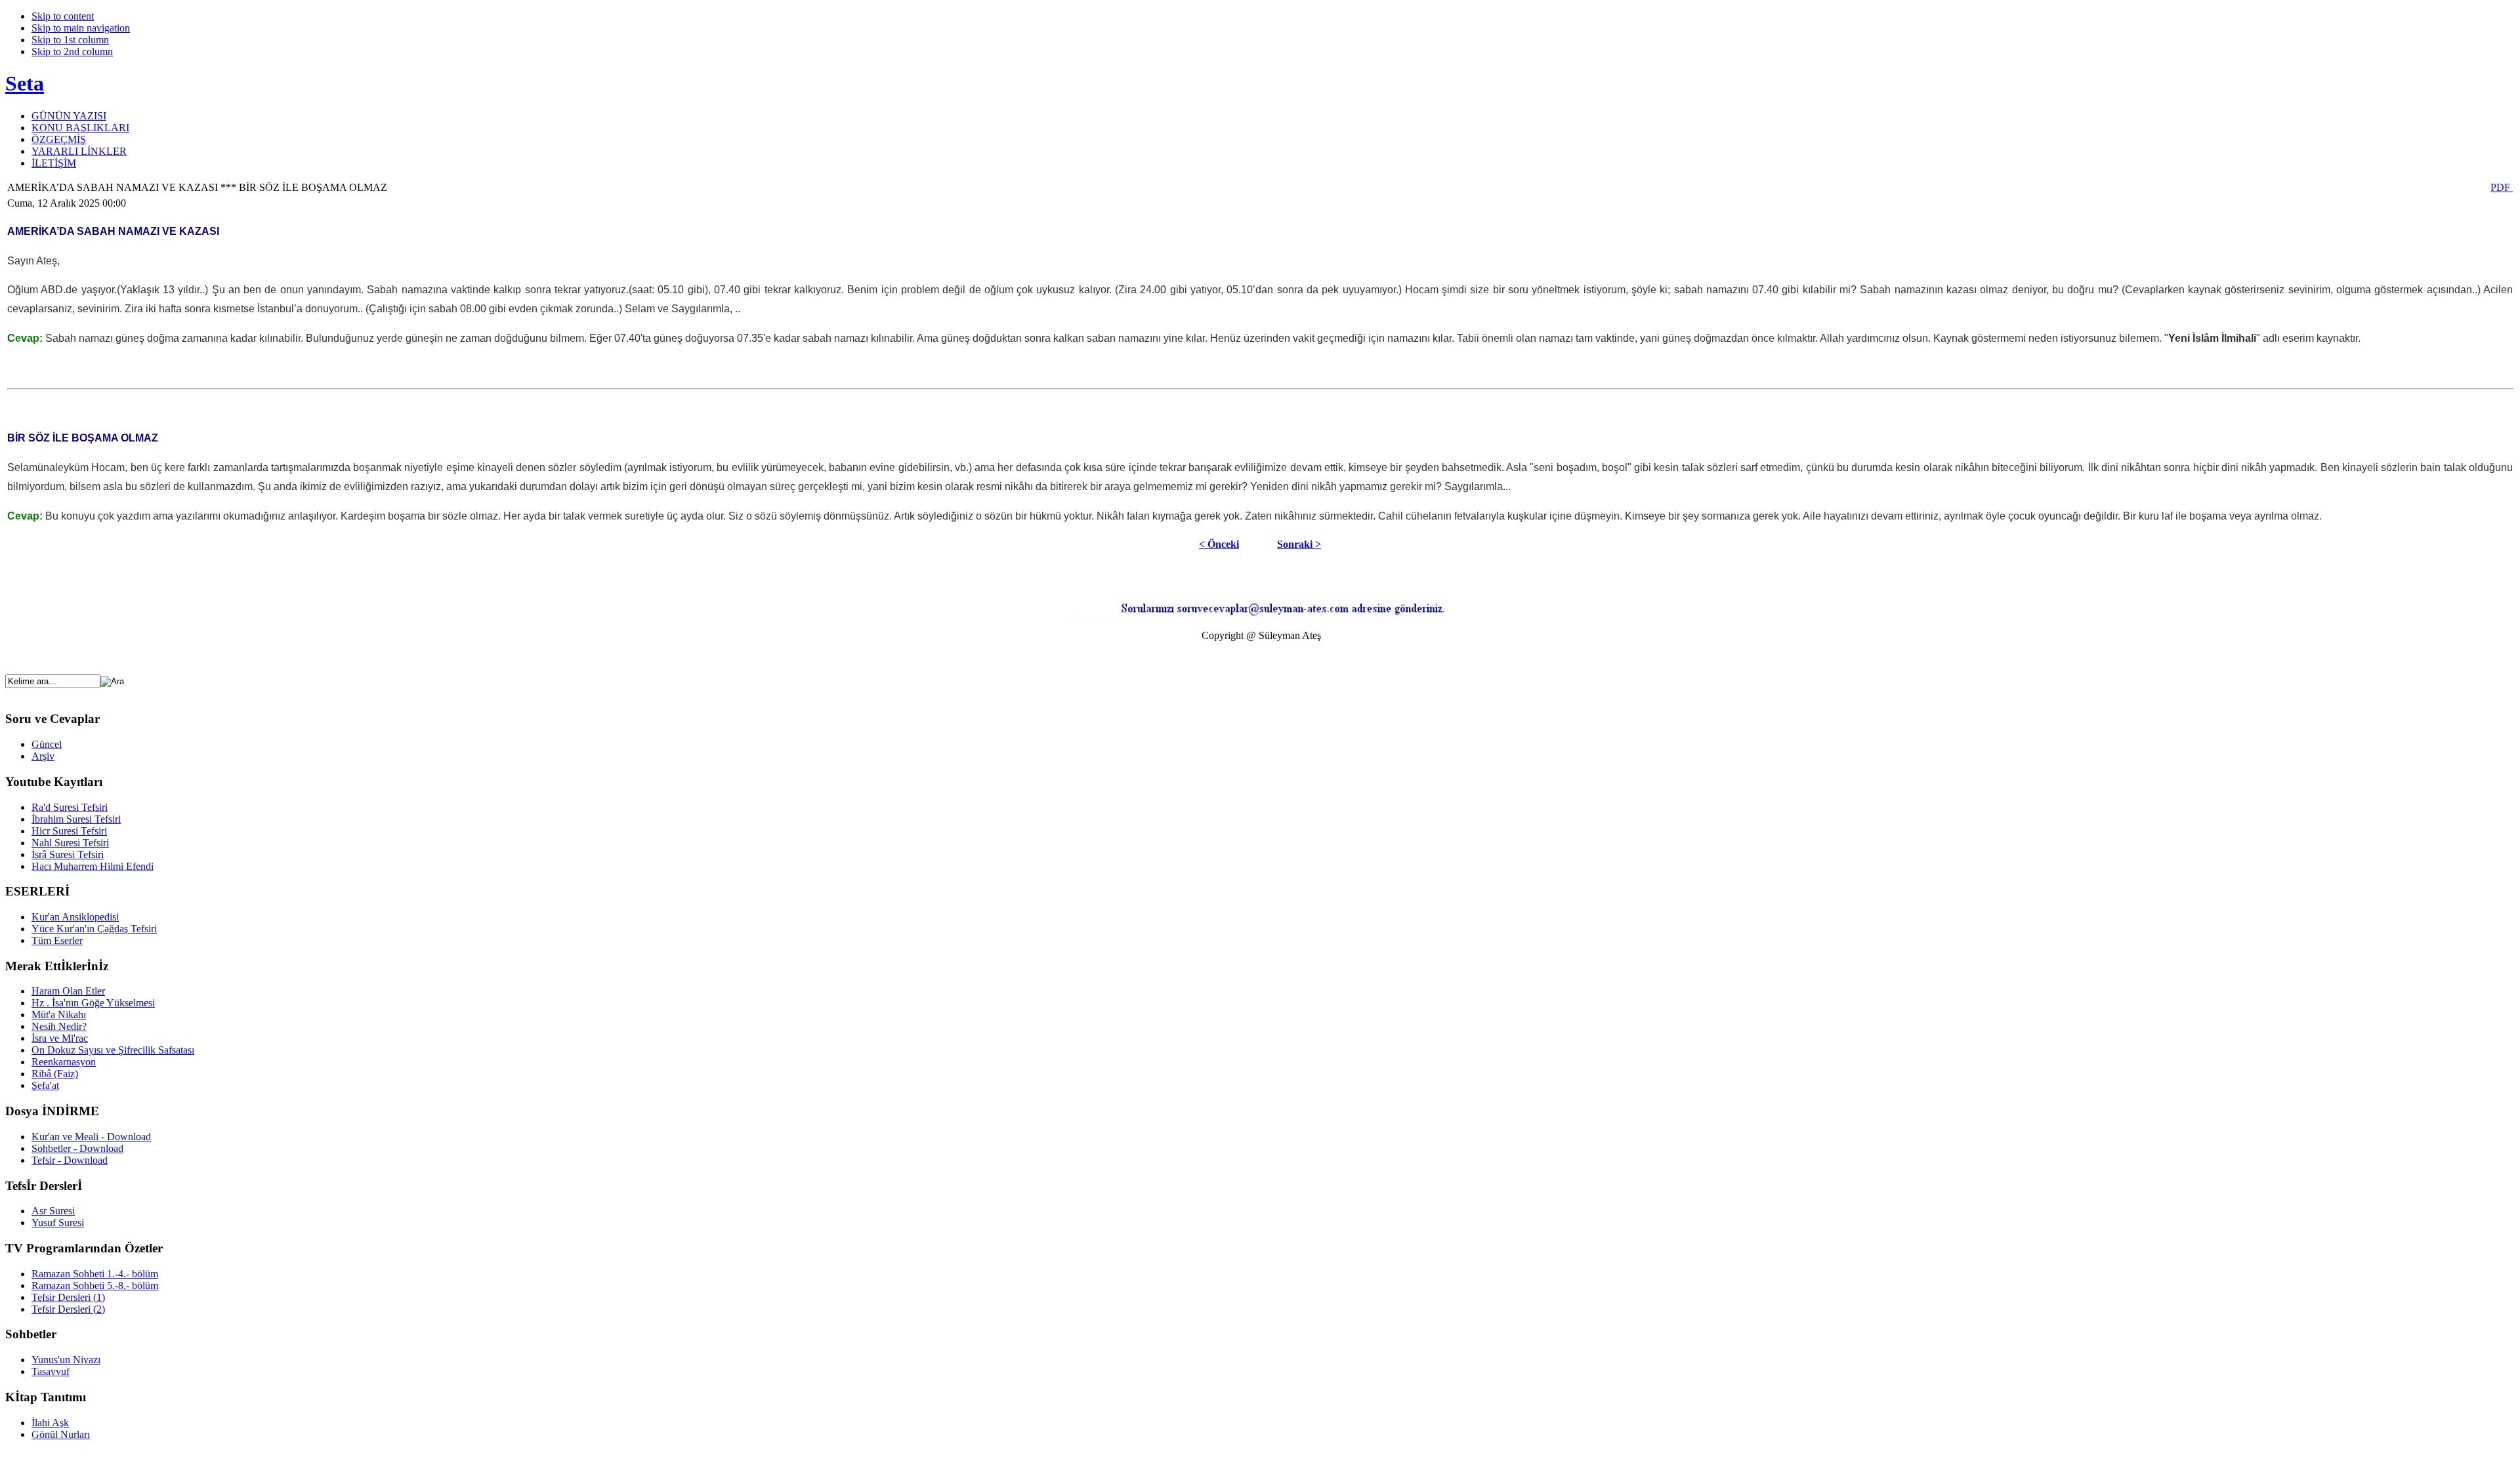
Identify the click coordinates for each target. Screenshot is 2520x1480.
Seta (25, 83)
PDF (2502, 187)
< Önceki (1219, 544)
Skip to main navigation (81, 28)
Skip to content (63, 16)
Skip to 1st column (70, 40)
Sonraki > (1299, 544)
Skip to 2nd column (72, 51)
